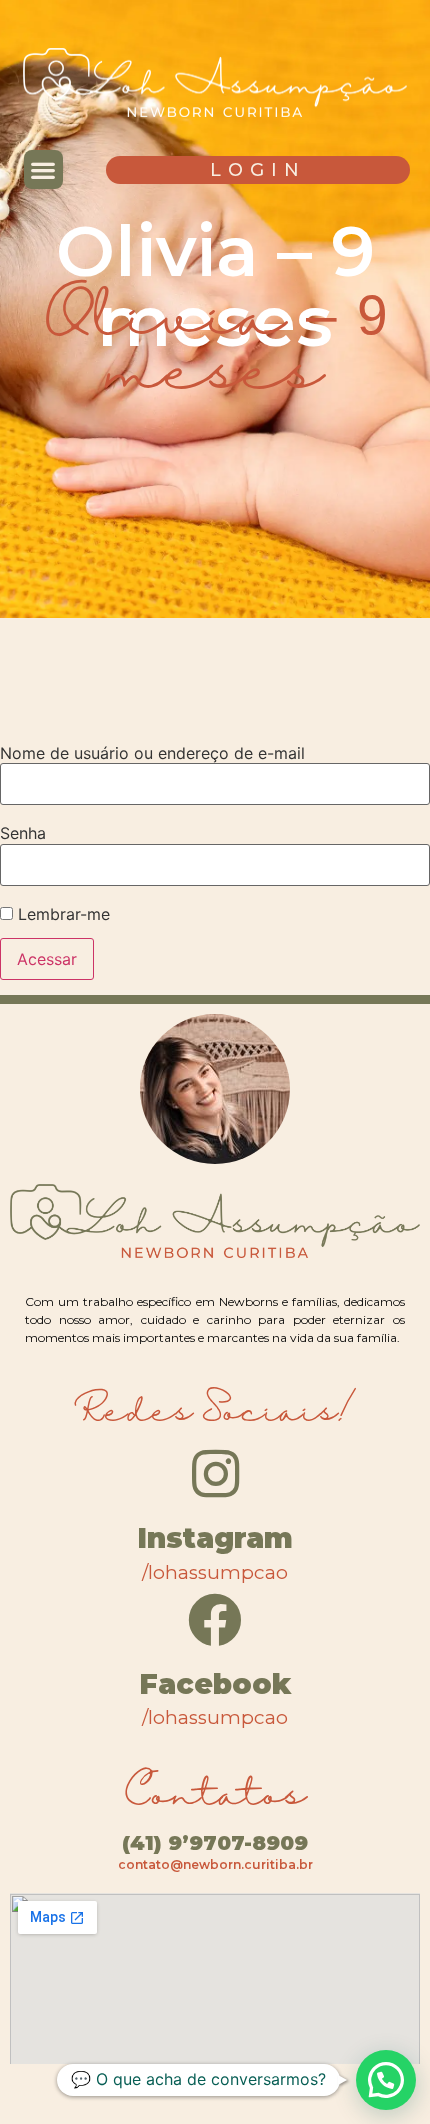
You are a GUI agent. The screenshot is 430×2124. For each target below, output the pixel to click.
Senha (23, 833)
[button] (43, 169)
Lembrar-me (61, 914)
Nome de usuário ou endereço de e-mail (152, 753)
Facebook (215, 1684)
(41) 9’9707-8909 (215, 1843)
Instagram (215, 1538)
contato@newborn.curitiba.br (215, 1864)
